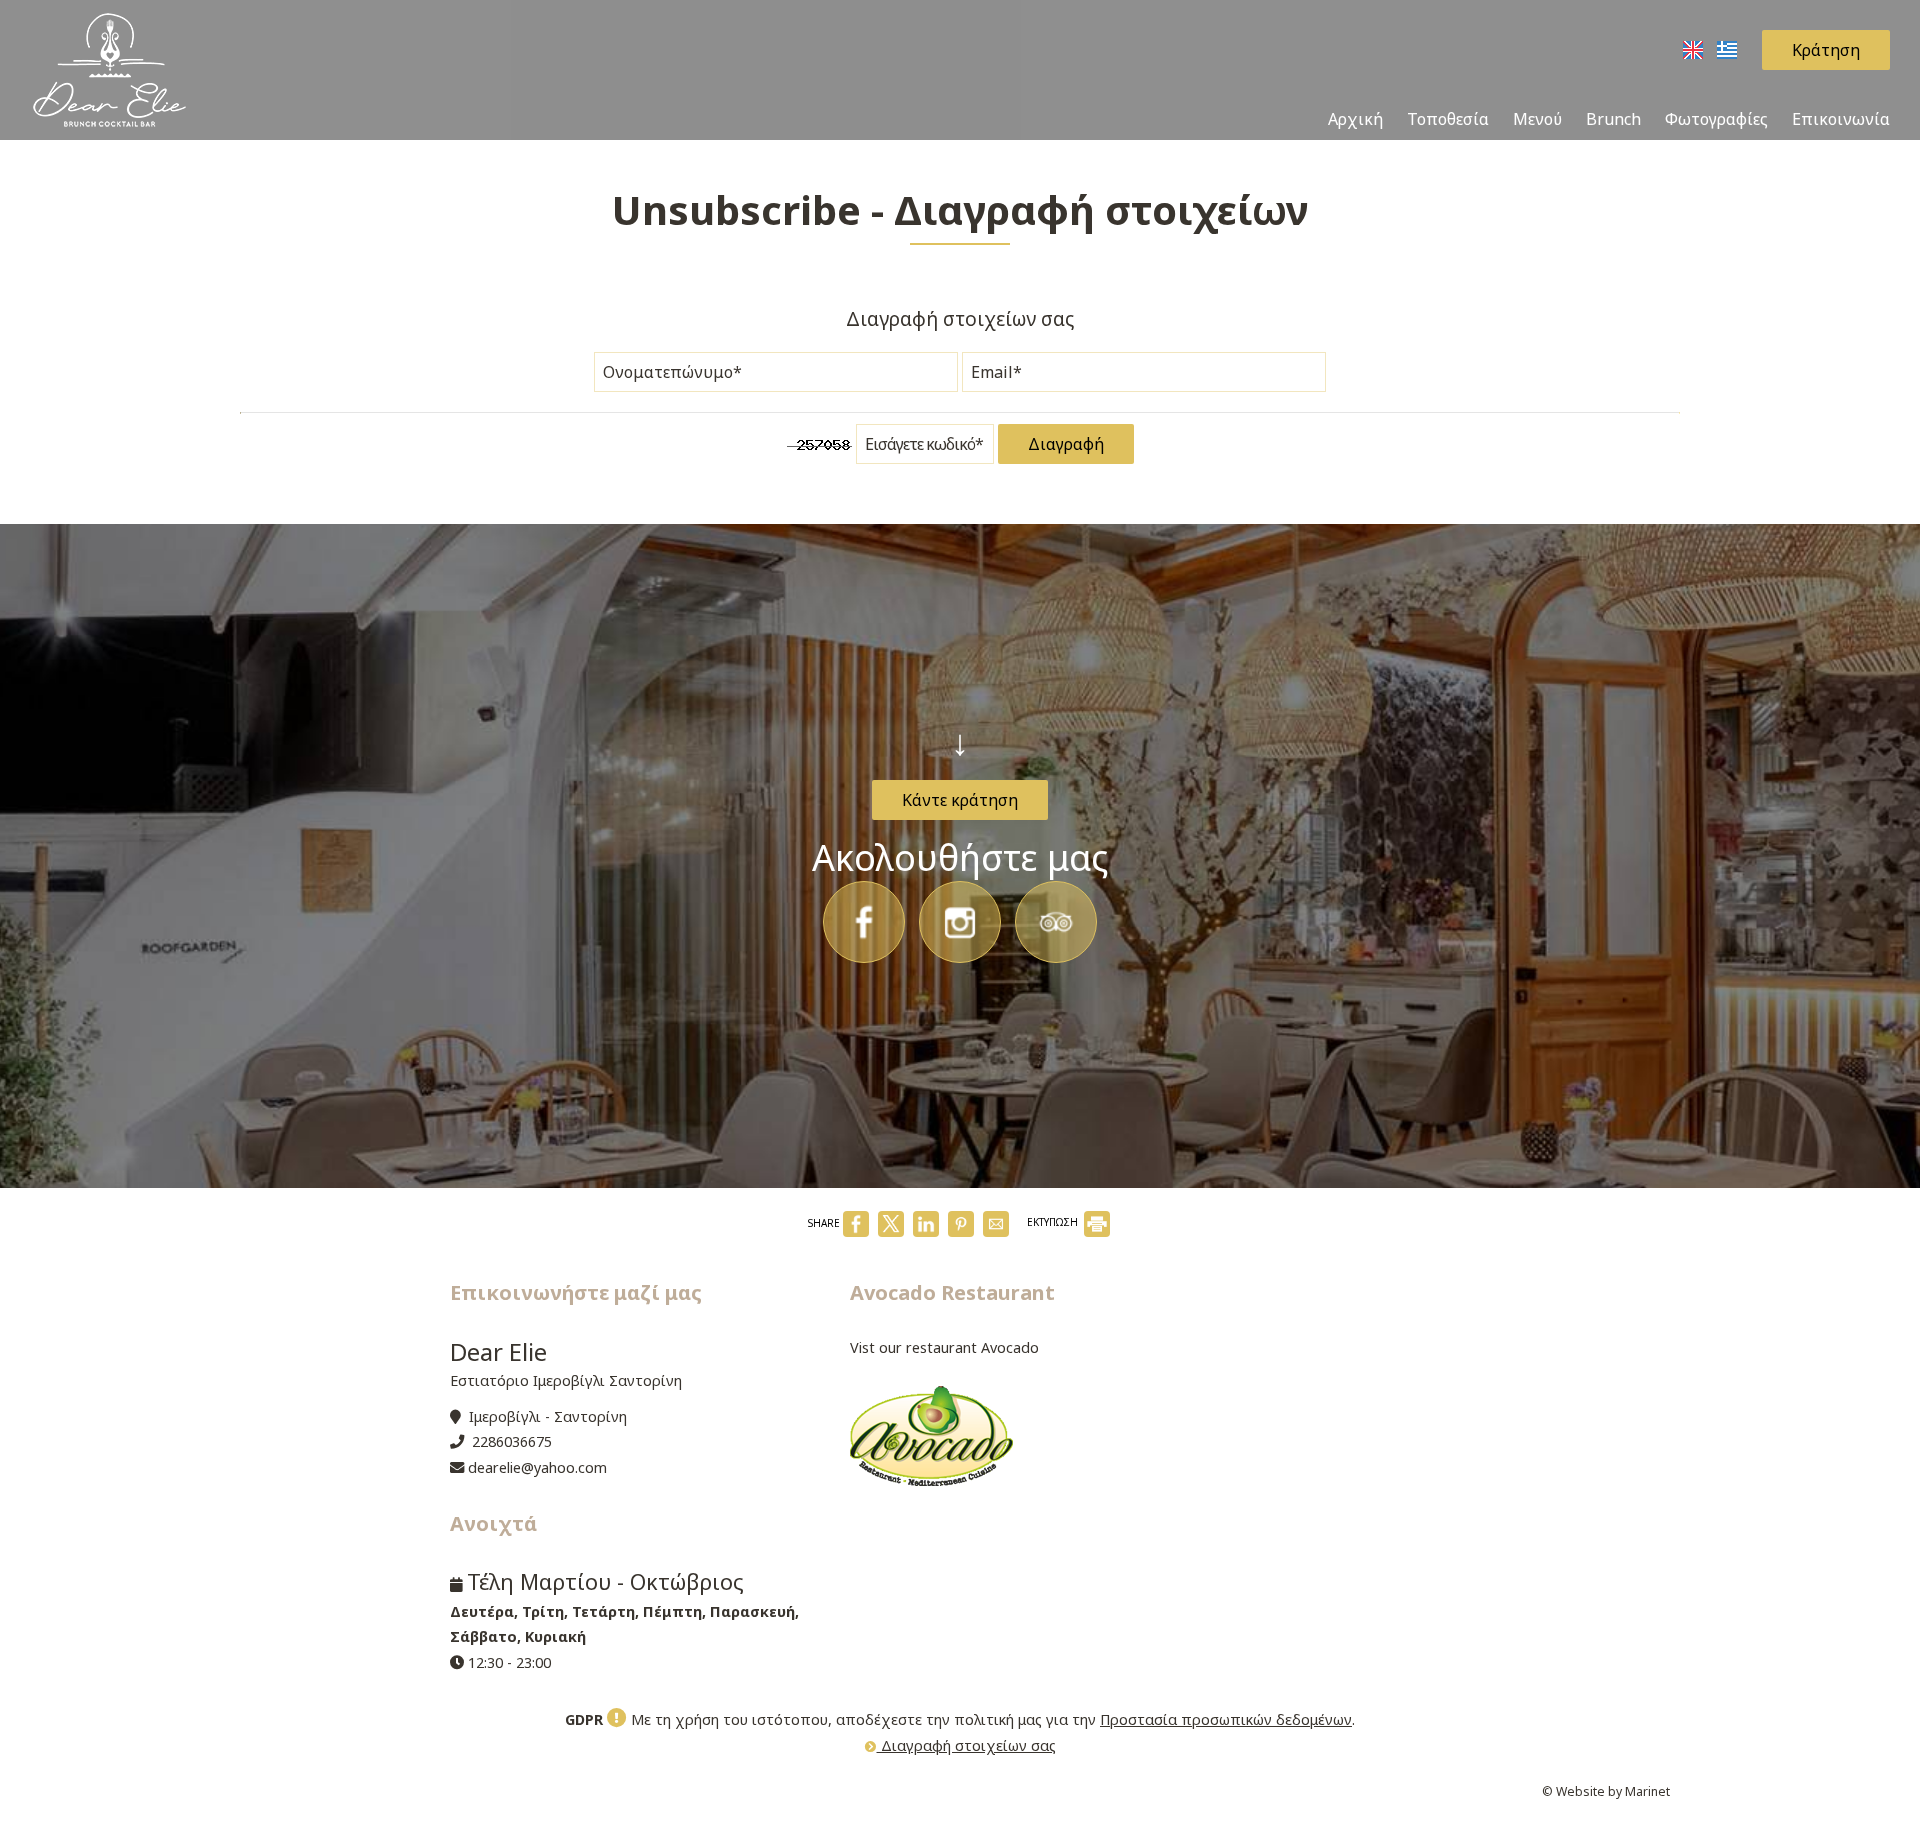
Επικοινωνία (1841, 119)
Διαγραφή (1066, 444)
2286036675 (512, 1441)
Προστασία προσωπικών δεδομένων (1226, 1719)
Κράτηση (1826, 50)
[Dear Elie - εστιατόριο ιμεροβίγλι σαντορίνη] (110, 68)
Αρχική (1355, 119)
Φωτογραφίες (1716, 119)
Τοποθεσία (1448, 119)
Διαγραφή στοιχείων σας (966, 1745)
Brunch (1613, 119)
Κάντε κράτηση (960, 800)
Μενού (1537, 119)
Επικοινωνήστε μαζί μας (576, 1292)
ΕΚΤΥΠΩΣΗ (1054, 1222)
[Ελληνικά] (1727, 48)
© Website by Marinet (1606, 1791)
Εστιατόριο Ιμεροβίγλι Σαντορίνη (566, 1380)
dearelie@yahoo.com (537, 1467)
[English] (1695, 48)
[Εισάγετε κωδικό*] (925, 449)
